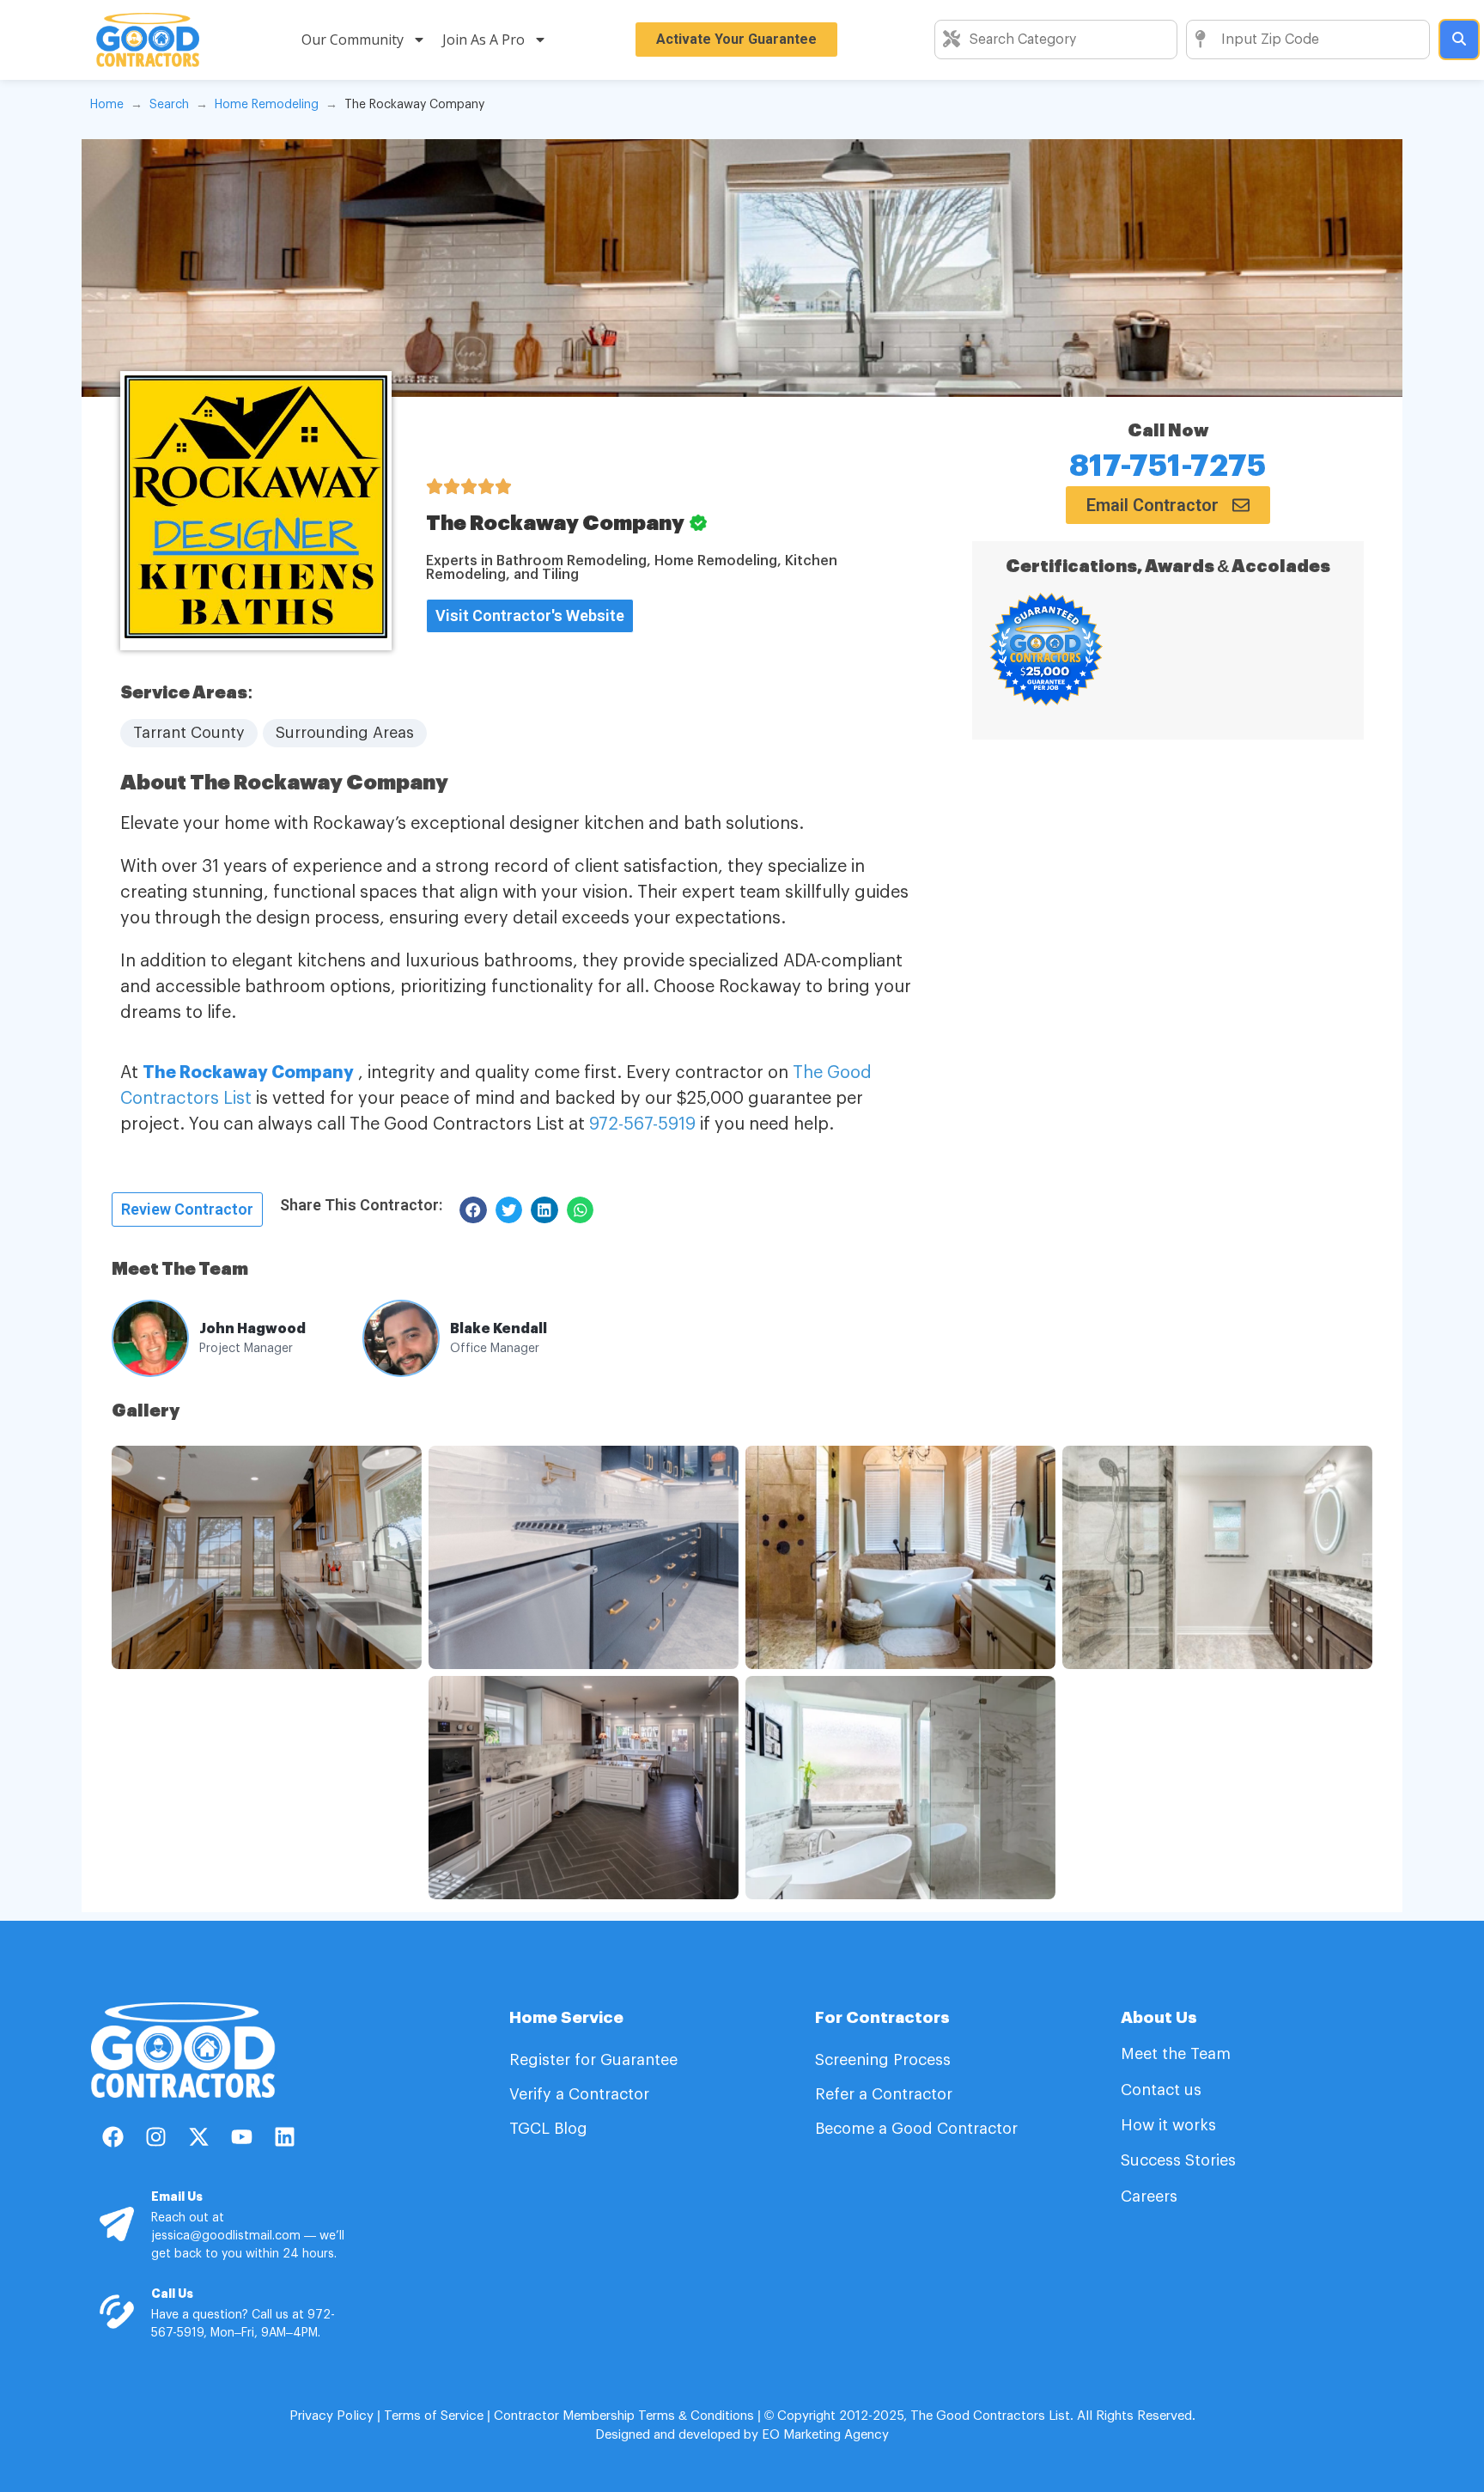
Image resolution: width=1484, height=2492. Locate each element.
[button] (361, 1205)
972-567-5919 (642, 1124)
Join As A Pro (484, 40)
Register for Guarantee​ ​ (596, 2060)
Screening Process (885, 2060)
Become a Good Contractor (916, 2129)
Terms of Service (434, 2416)
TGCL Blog (548, 2129)
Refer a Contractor (886, 2094)
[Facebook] (113, 2136)
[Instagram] (155, 2136)
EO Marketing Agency (824, 2435)
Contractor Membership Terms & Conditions (624, 2416)
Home (107, 105)
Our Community (353, 40)
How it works (1168, 2125)
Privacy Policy (331, 2416)
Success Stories (1178, 2160)
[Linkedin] (284, 2136)
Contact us (1161, 2090)
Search (169, 105)
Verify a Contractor (579, 2094)
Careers (1149, 2196)
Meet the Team (1178, 2054)
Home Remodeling (267, 105)
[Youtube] (241, 2136)
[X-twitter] (198, 2136)
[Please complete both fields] (1459, 40)
